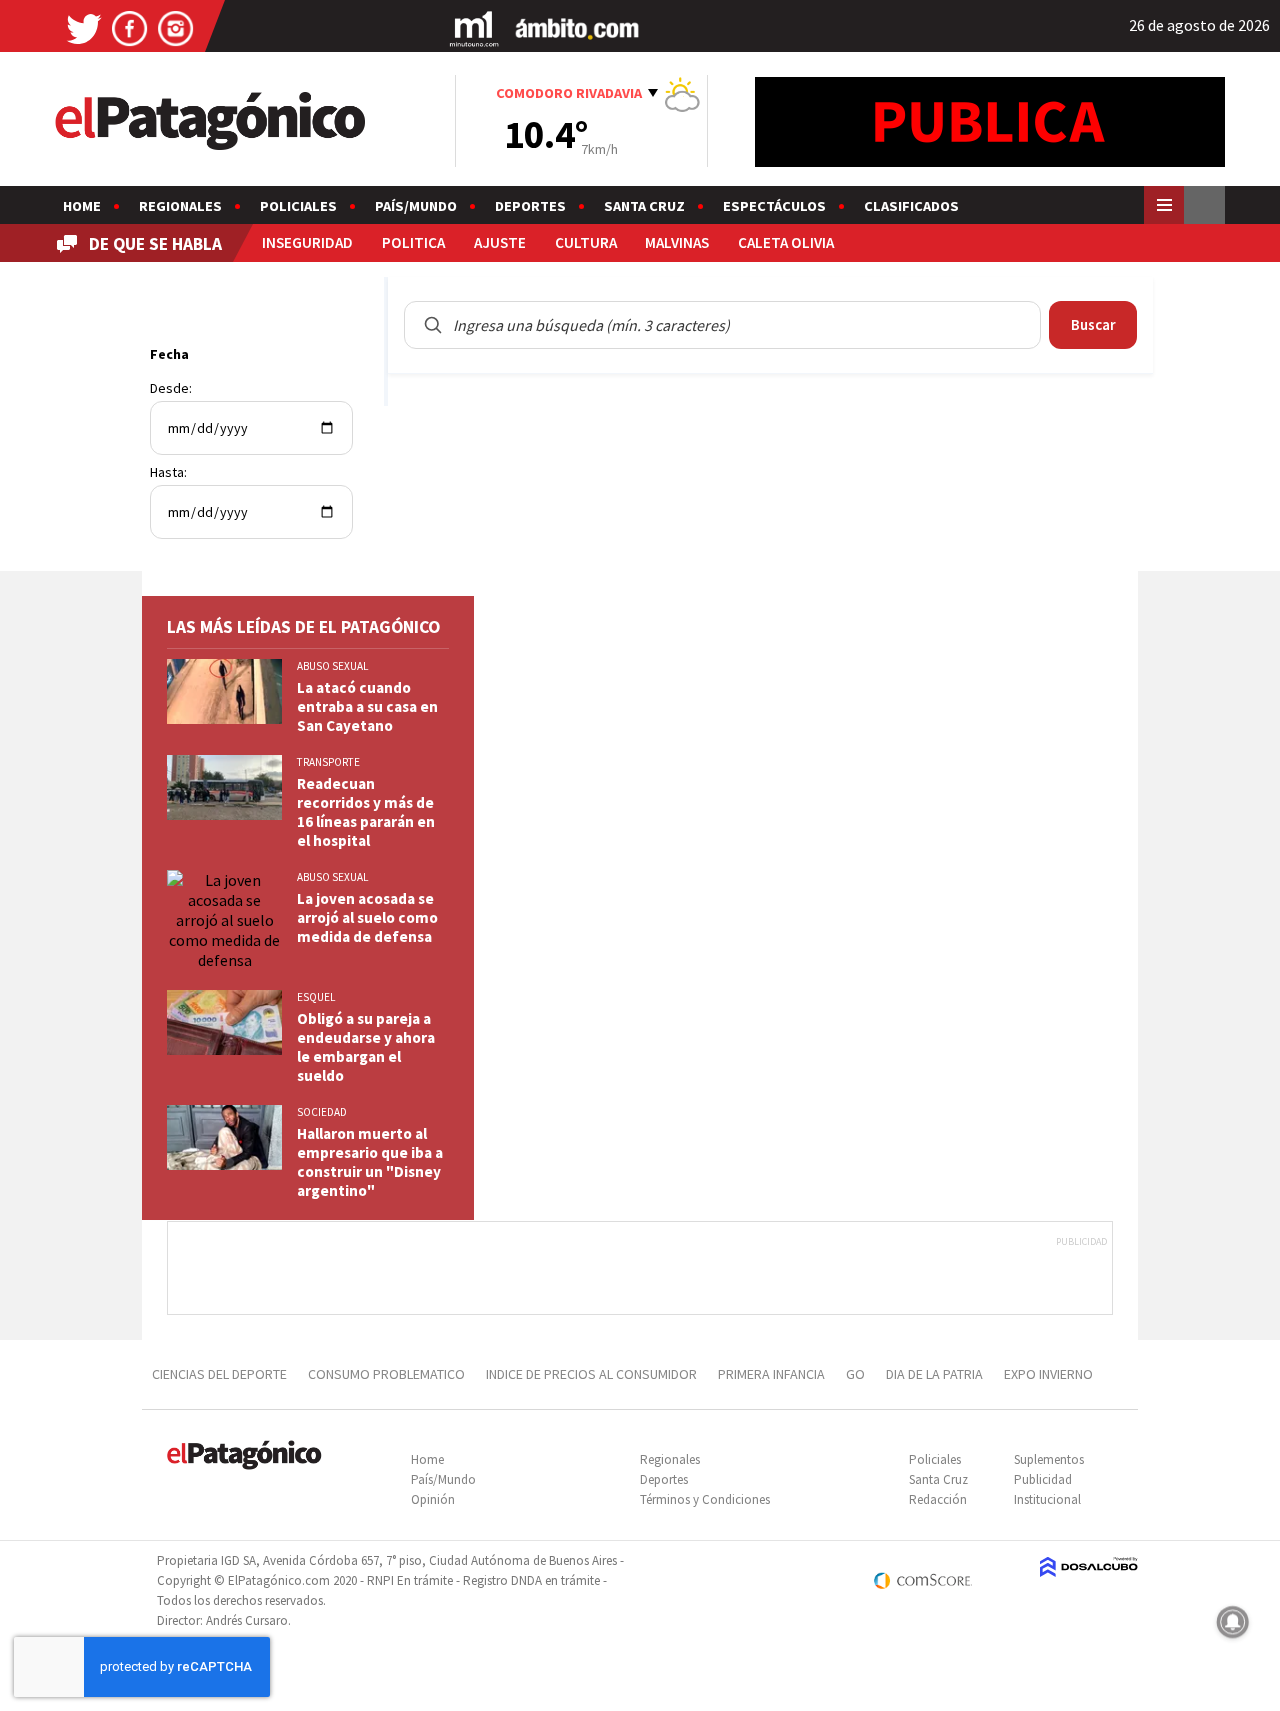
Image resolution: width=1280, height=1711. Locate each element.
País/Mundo (416, 206)
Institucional (1047, 1499)
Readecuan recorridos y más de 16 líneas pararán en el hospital (366, 812)
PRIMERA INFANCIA (771, 1374)
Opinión (433, 1499)
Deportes (530, 206)
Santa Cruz (644, 206)
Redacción (938, 1499)
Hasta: (168, 472)
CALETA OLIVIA (786, 242)
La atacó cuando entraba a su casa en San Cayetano (367, 706)
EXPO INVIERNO (1048, 1374)
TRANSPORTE (328, 762)
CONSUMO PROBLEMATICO (386, 1374)
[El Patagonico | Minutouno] (474, 27)
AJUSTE (500, 242)
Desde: (171, 388)
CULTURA (586, 242)
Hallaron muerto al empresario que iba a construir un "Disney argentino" (370, 1162)
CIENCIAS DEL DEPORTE (219, 1374)
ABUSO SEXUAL (332, 666)
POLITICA (413, 242)
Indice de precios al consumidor (591, 1374)
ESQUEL (316, 997)
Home (82, 206)
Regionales (180, 206)
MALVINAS (677, 242)
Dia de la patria (934, 1374)
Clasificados (911, 206)
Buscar (1093, 324)
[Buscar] (433, 325)
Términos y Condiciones (705, 1499)
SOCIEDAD (322, 1112)
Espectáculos (774, 206)
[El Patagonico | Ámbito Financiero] (577, 27)
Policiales (298, 206)
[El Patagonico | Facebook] (130, 27)
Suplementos (1049, 1459)
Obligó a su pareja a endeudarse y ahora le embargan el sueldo (366, 1047)
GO (855, 1374)
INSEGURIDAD (307, 242)
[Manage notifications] (1233, 1622)
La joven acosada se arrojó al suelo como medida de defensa (367, 917)
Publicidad (1043, 1479)
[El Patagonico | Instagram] (176, 27)
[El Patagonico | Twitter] (84, 27)
